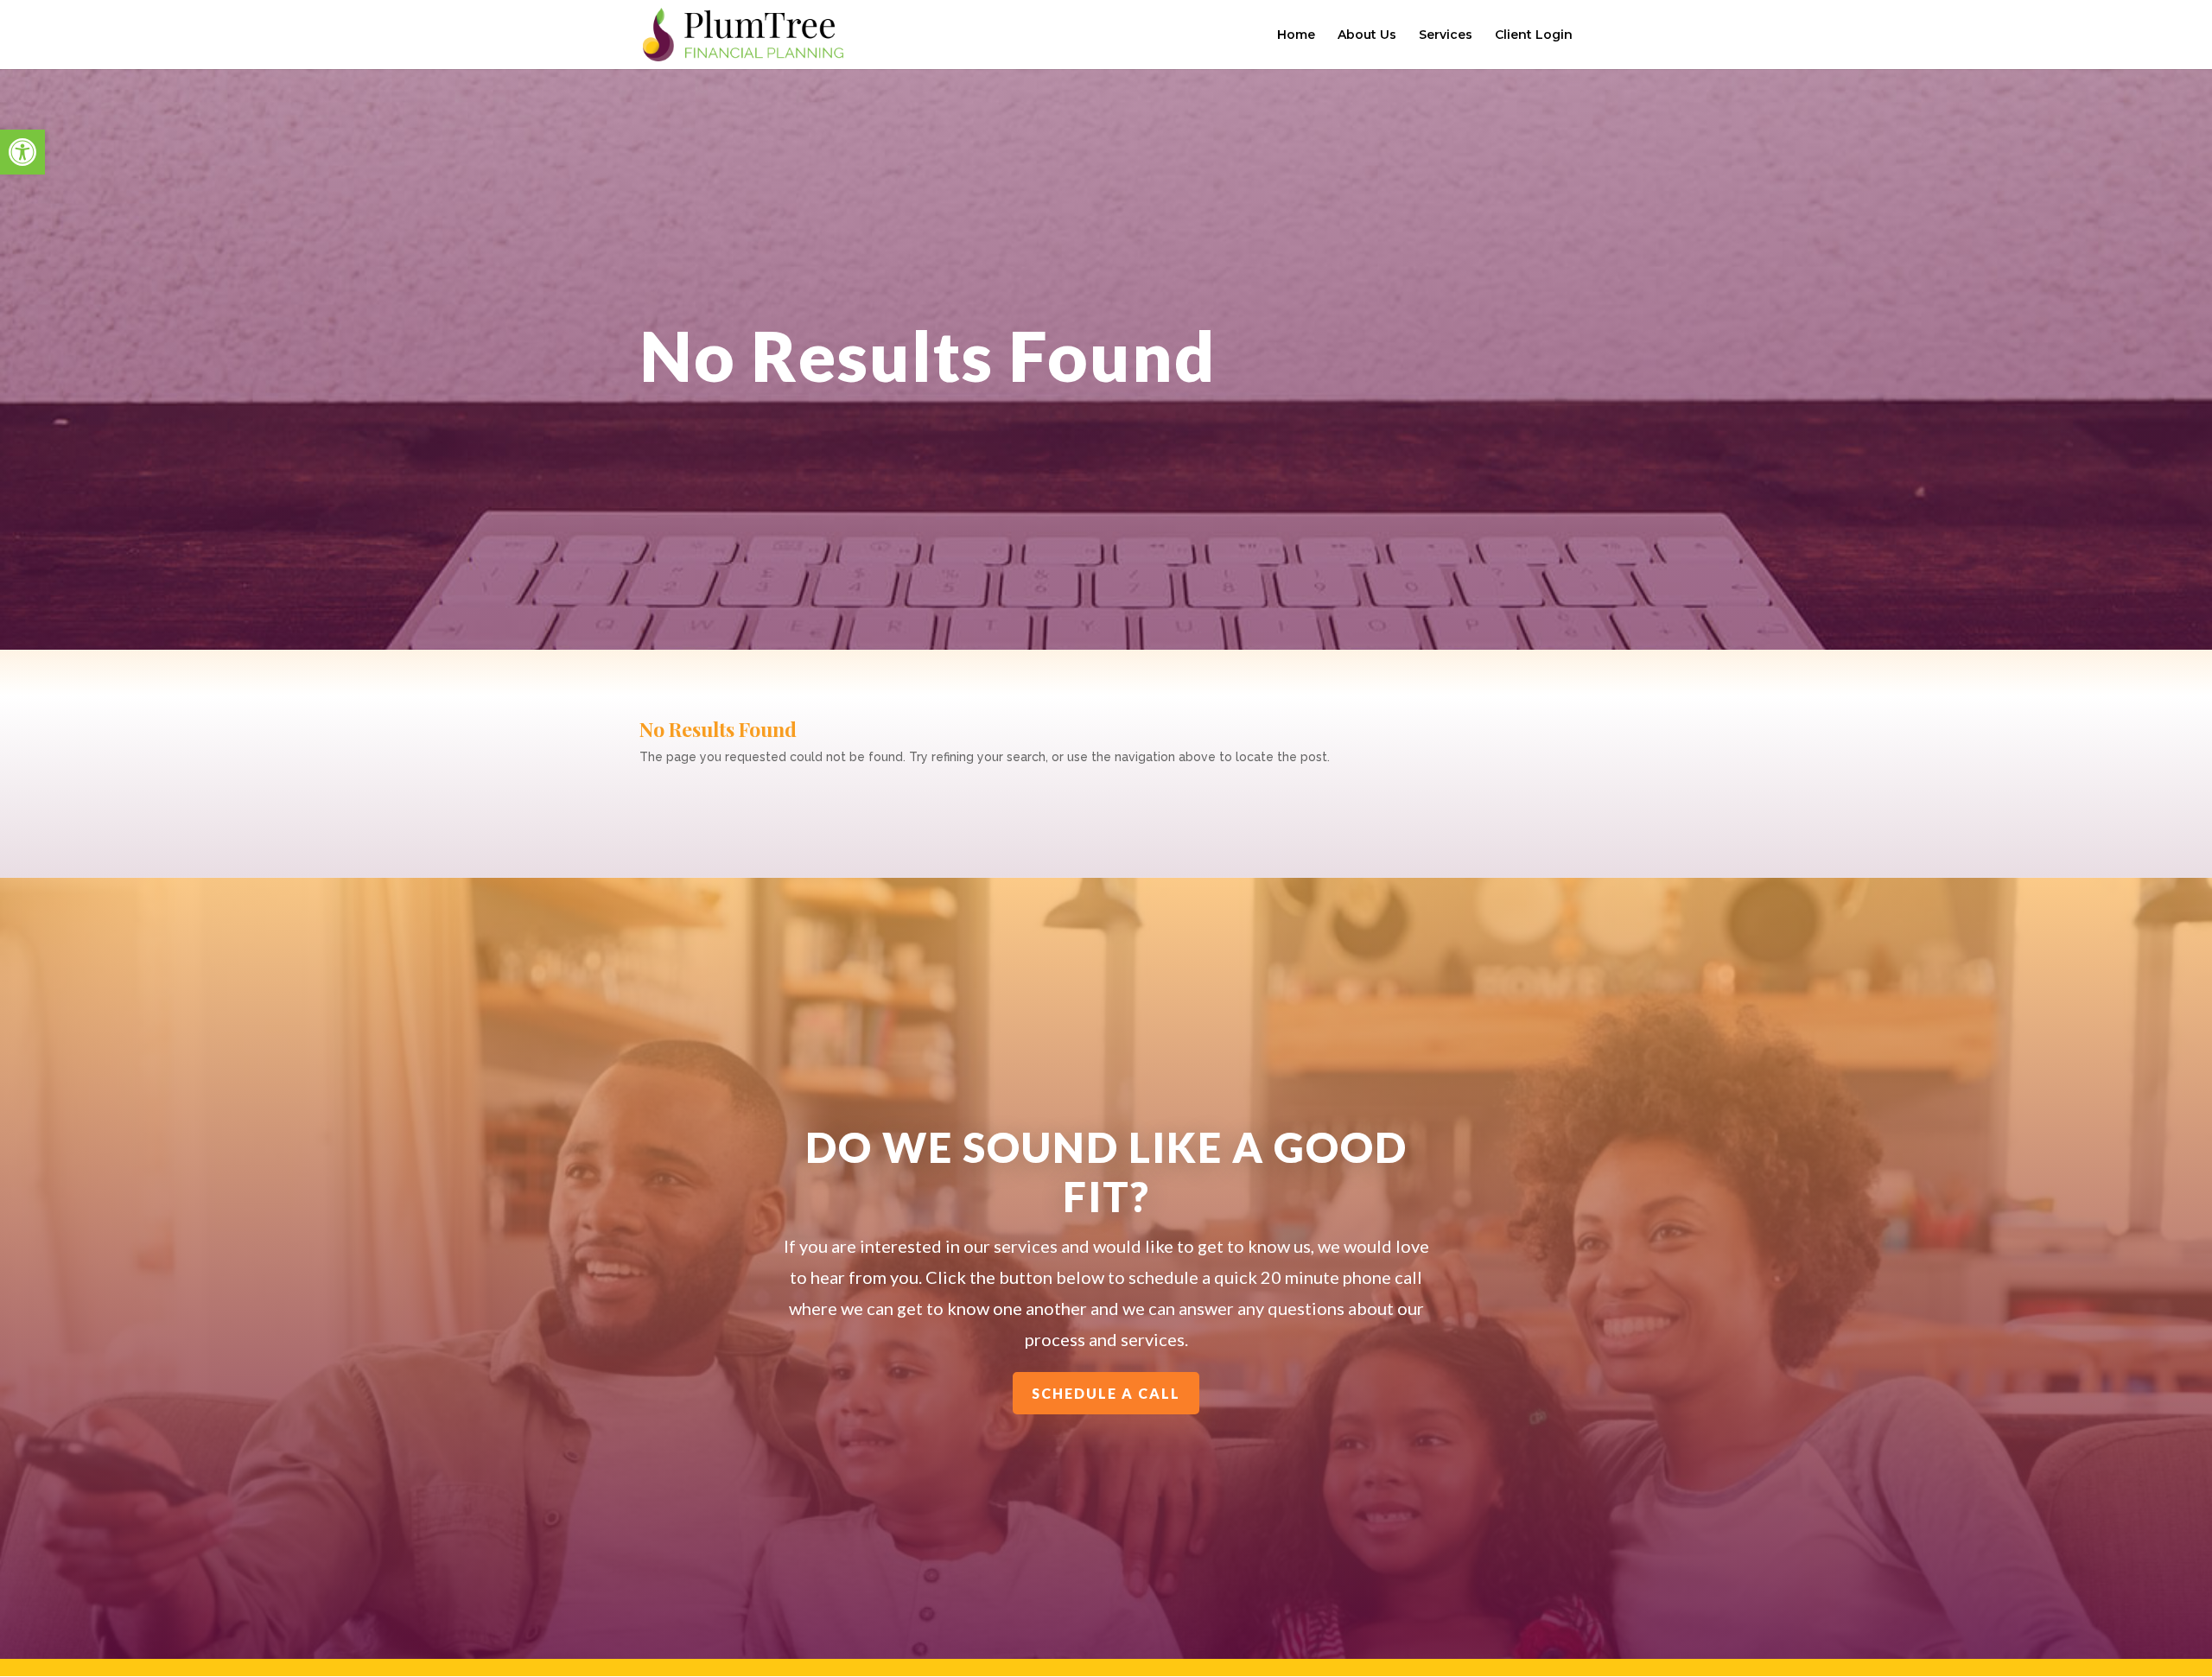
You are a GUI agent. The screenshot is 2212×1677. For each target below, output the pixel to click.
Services (1446, 35)
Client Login (1534, 35)
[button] (22, 152)
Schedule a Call (1106, 1393)
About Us (1367, 35)
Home (1296, 35)
